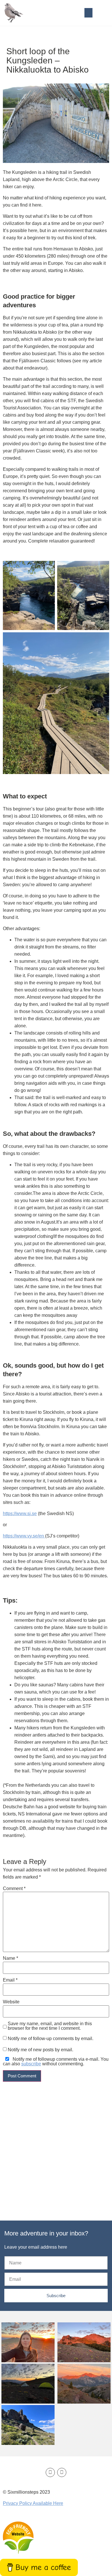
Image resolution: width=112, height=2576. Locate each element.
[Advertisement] (56, 2142)
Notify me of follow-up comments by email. (51, 2039)
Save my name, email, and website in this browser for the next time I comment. (50, 2026)
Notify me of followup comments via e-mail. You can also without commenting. (56, 2062)
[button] (88, 13)
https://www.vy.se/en (24, 1536)
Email (10, 1980)
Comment (14, 1889)
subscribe (31, 2064)
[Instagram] (62, 2472)
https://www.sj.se (20, 1513)
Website (11, 2002)
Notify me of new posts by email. (40, 2050)
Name (10, 1958)
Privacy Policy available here (33, 2503)
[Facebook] (50, 2472)
